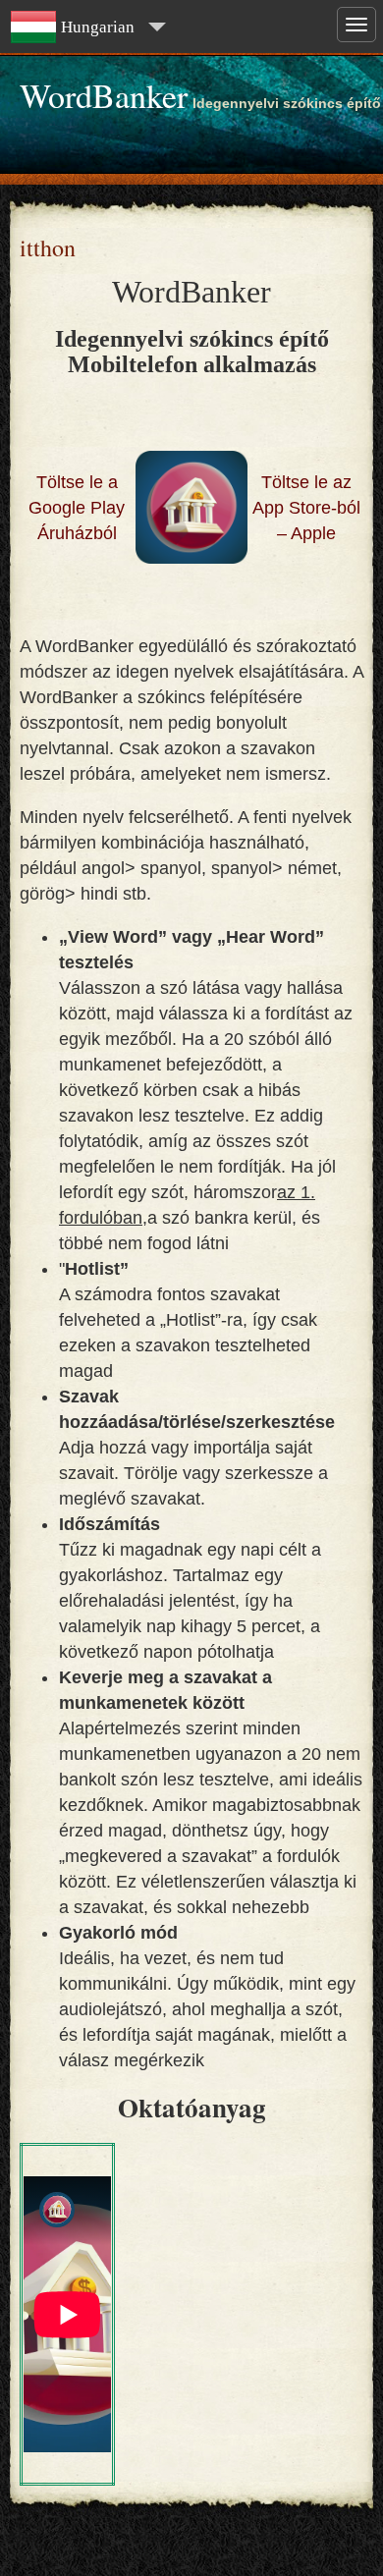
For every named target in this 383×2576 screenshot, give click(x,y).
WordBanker (104, 95)
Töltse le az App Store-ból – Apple (306, 508)
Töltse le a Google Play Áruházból (77, 508)
